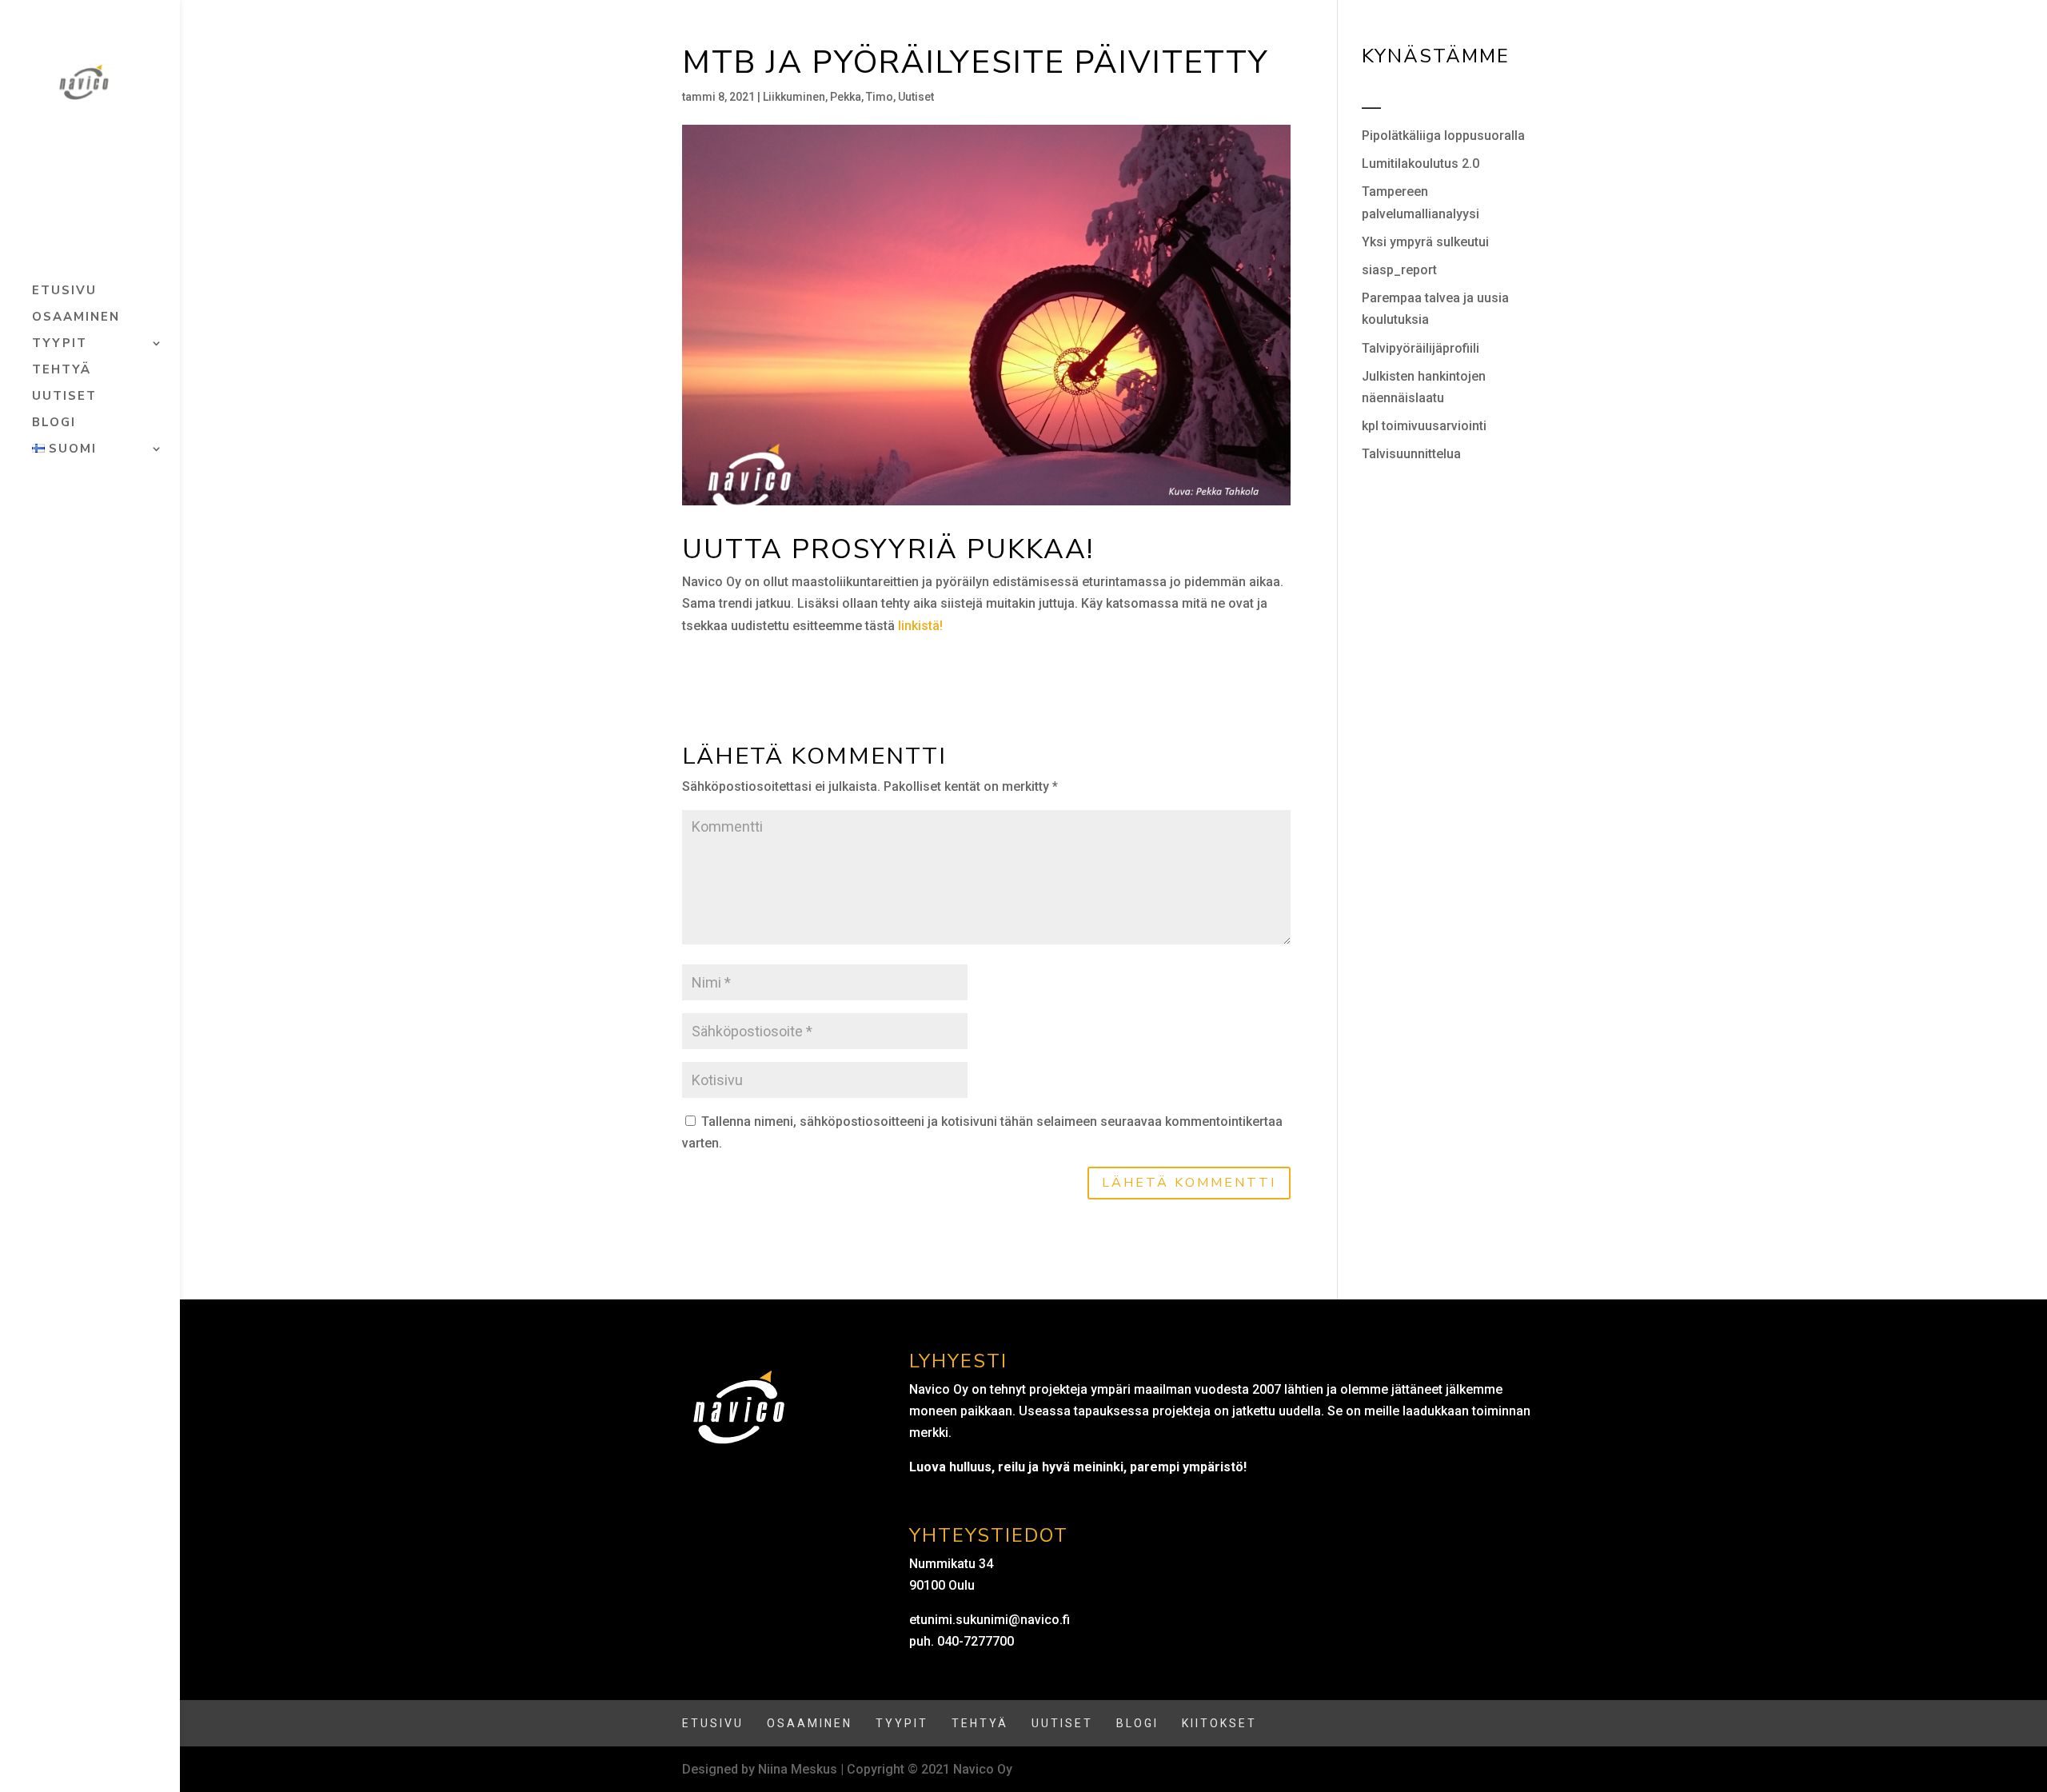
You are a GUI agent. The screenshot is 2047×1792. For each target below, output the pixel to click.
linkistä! (920, 626)
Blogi (54, 423)
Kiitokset (1219, 1723)
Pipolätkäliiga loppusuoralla (1443, 136)
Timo (880, 97)
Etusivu (64, 291)
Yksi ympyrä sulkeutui (1425, 242)
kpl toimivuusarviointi (1424, 426)
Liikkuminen (794, 97)
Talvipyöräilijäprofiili (1421, 348)
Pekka (846, 97)
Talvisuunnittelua (1411, 454)
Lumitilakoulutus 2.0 (1421, 164)
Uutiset (64, 397)
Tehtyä (62, 371)
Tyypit (60, 344)
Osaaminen (76, 318)
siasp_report (1399, 270)
